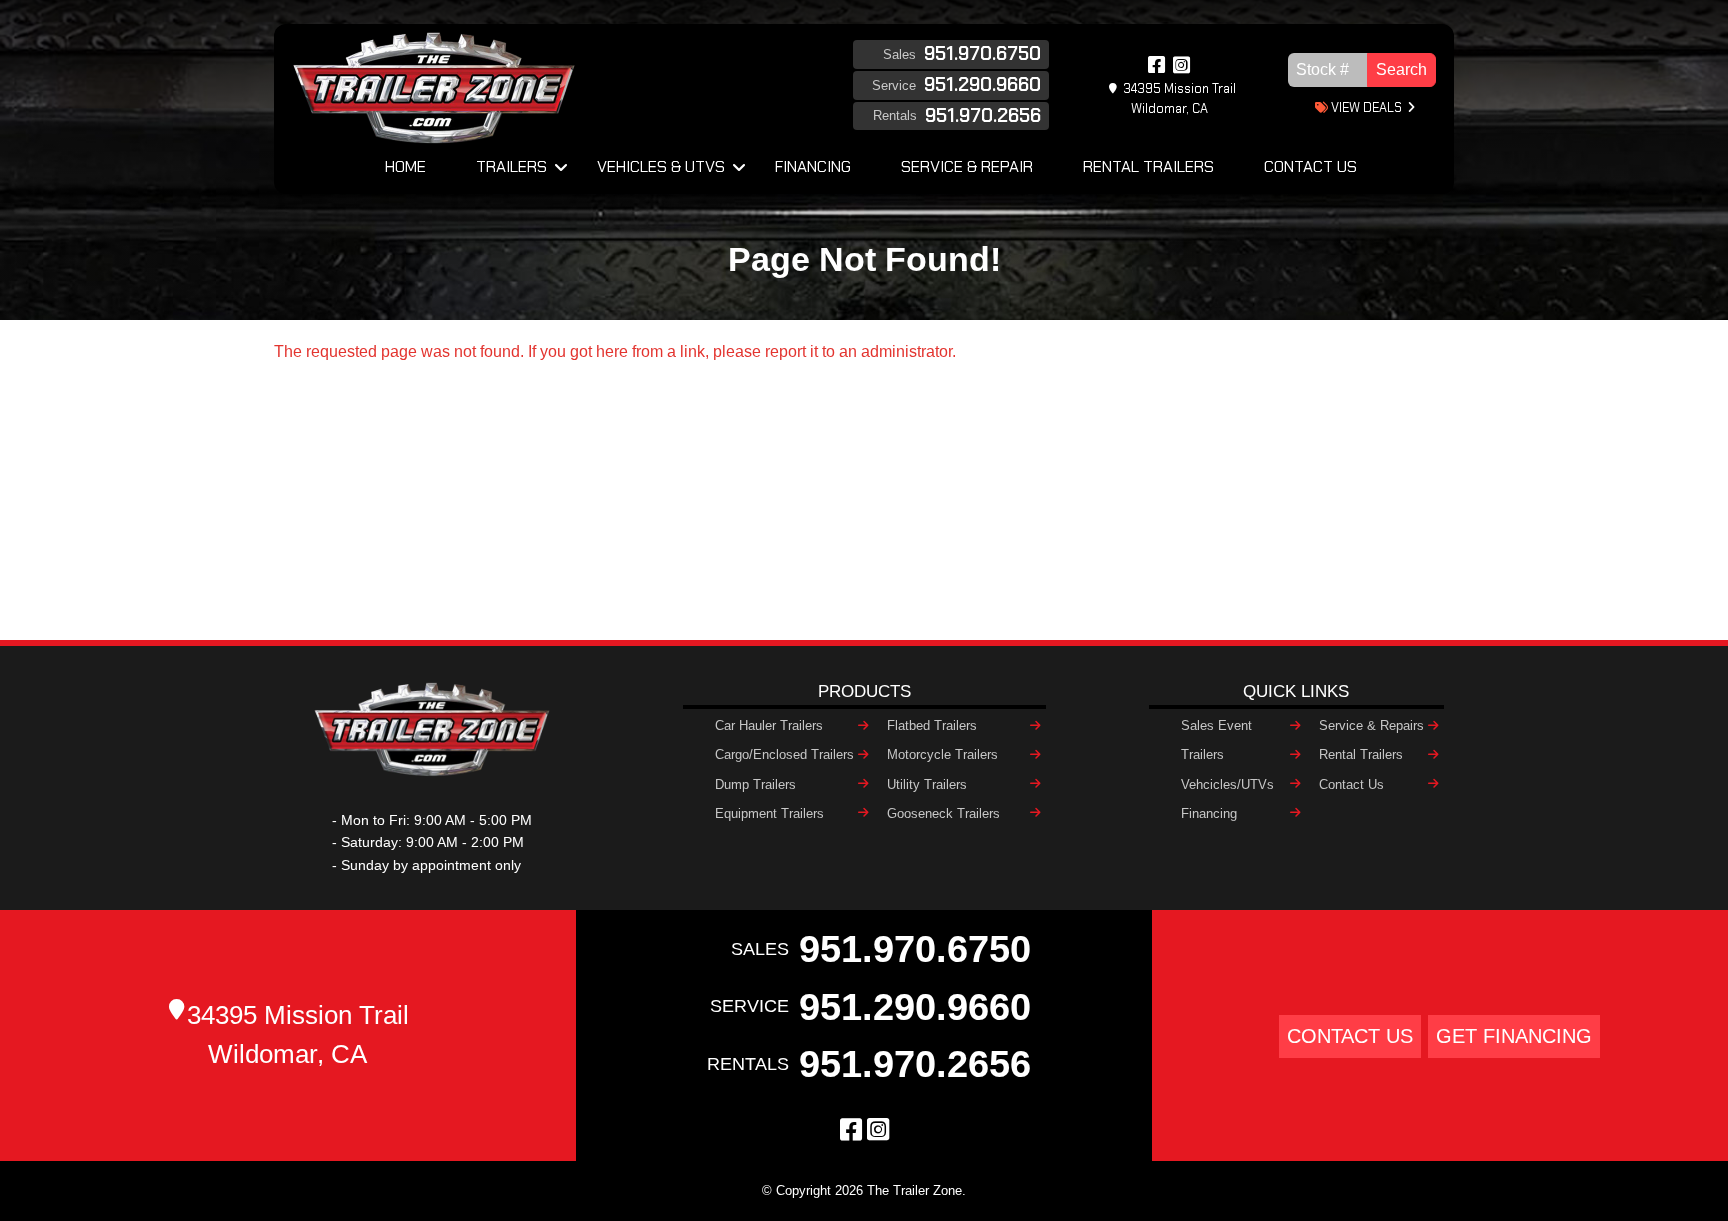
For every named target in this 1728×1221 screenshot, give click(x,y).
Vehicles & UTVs (661, 166)
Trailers (511, 166)
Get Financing (1514, 1035)
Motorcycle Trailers (942, 754)
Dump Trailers (755, 784)
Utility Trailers (927, 784)
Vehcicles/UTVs (1227, 784)
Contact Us (1310, 166)
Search (1401, 69)
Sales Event (1216, 725)
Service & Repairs (1371, 725)
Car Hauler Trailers (769, 725)
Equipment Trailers (769, 813)
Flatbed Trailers (932, 725)
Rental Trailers (1148, 166)
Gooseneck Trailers (943, 813)
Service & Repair (967, 166)
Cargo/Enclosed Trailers (784, 754)
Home (405, 166)
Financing (813, 166)
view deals (1365, 107)
